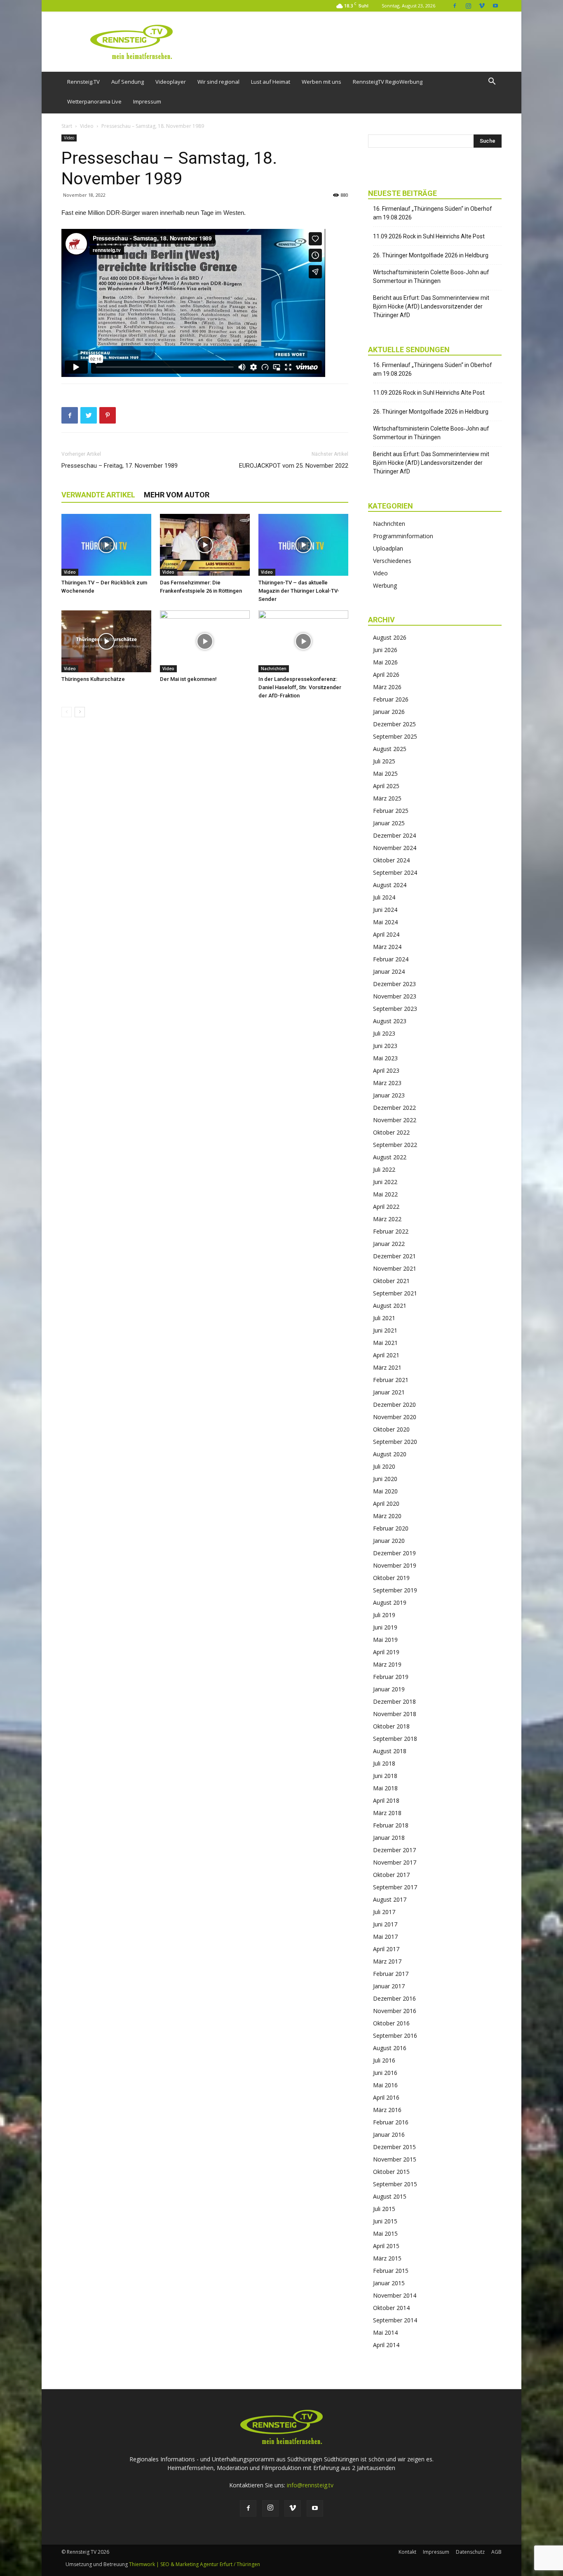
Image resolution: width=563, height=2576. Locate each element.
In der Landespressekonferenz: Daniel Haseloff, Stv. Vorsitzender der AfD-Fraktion (300, 687)
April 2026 (386, 675)
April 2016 (386, 2097)
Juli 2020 (384, 1466)
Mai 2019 (385, 1640)
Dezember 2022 (394, 1108)
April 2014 (386, 2345)
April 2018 (386, 1800)
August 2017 (390, 1899)
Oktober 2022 (391, 1132)
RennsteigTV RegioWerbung (388, 82)
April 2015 (386, 2246)
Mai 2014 (385, 2332)
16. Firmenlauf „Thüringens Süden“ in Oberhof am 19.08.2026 (433, 213)
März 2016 (387, 2110)
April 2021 (386, 1355)
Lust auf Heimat (271, 82)
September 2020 (395, 1442)
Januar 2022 (389, 1244)
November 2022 (395, 1120)
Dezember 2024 (394, 835)
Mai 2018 (385, 1788)
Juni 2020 (385, 1479)
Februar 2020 (391, 1528)
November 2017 (395, 1862)
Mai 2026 (385, 662)
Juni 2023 (385, 1046)
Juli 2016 (384, 2060)
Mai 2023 (385, 1058)
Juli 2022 (384, 1169)
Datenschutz (470, 2552)
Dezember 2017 (394, 1850)
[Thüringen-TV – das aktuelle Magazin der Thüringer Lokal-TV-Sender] (303, 545)
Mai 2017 (385, 1937)
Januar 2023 (389, 1095)
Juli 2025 (384, 761)
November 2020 (395, 1417)
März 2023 (387, 1083)
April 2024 (386, 934)
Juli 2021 (384, 1318)
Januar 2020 (389, 1541)
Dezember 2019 (394, 1553)
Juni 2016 (385, 2073)
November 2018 (395, 1714)
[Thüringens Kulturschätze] (106, 641)
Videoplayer (171, 82)
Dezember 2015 (394, 2147)
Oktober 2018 (391, 1726)
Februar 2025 (391, 811)
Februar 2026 (391, 699)
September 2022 (395, 1145)
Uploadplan (388, 548)
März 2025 (387, 798)
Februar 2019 (391, 1677)
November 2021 (395, 1268)
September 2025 (395, 736)
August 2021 (390, 1306)
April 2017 (386, 1949)
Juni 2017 (385, 1924)
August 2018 (390, 1751)
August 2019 (390, 1602)
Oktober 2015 (391, 2172)
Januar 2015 (389, 2283)
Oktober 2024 (391, 860)
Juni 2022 (385, 1182)
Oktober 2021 (391, 1281)
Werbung (385, 585)
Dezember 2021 (394, 1256)
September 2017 (395, 1887)
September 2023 (395, 1009)
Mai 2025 (385, 774)
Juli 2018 (384, 1763)
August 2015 (390, 2196)
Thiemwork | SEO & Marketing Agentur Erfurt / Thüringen (195, 2564)
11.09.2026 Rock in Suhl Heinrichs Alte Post (429, 236)
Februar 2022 (391, 1231)
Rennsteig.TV (83, 82)
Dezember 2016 (394, 1998)
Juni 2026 (385, 650)
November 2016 (395, 2011)
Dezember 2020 (394, 1405)
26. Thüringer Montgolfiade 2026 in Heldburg (431, 255)
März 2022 (387, 1219)
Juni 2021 (385, 1330)
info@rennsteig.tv (310, 2485)
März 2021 (387, 1367)
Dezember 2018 (394, 1701)
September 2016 (395, 2036)
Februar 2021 (391, 1380)
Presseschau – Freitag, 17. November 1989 (120, 466)
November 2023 (395, 996)
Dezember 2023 (394, 984)
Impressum (147, 101)
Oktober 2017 (391, 1875)
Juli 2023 (384, 1033)
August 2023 (390, 1021)
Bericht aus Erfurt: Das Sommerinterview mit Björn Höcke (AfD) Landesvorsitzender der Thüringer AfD (431, 306)
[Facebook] (455, 6)
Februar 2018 (391, 1825)
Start (67, 126)
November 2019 (395, 1565)
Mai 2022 (385, 1194)
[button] (492, 82)
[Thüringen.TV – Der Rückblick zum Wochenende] (106, 545)
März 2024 (387, 947)
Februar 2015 (391, 2271)
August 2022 (390, 1157)
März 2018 (387, 1813)
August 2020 (390, 1454)
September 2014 (395, 2320)
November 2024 (395, 848)
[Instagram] (468, 6)
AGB (496, 2552)
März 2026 (387, 687)
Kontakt (407, 2552)
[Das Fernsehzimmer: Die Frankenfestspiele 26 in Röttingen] (205, 545)
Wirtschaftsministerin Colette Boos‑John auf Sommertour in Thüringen (431, 277)
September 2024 (395, 872)
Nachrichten (274, 669)
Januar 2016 (389, 2135)
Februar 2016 (391, 2122)
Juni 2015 (385, 2221)
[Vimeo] (482, 6)
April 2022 (386, 1207)
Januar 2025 (389, 823)
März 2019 (387, 1664)
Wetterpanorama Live (94, 101)
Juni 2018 (385, 1776)
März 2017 (387, 1961)
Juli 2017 (384, 1912)
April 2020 (386, 1503)
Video (87, 126)
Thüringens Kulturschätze (93, 679)
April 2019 (386, 1652)
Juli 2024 (384, 897)
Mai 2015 (385, 2233)
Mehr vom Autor (177, 495)
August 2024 (390, 885)
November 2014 (395, 2295)
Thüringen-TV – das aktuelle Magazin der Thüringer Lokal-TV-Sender (299, 591)
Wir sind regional (218, 82)
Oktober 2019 (391, 1578)
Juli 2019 (384, 1615)
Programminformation (403, 536)
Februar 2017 (391, 1974)
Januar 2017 (389, 1986)
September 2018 (395, 1739)
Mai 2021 (385, 1343)
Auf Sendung (128, 82)
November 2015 (395, 2159)
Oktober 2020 (391, 1429)
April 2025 (386, 786)
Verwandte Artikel (98, 495)
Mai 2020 (385, 1491)
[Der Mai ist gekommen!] (205, 641)
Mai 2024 (385, 922)
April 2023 (386, 1070)
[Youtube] (495, 6)
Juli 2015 (384, 2209)
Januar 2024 (389, 971)
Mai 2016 (385, 2085)
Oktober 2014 (391, 2308)
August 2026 (390, 637)
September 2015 (395, 2184)
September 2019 (395, 1590)
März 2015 (387, 2258)
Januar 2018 (389, 1838)
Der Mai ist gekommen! (188, 679)
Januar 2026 (389, 712)
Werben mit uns (321, 82)
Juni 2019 (385, 1627)
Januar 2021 (389, 1392)
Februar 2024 (391, 959)
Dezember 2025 (394, 724)
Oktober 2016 (391, 2023)
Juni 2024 (385, 910)
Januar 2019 (389, 1689)
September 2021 (395, 1293)
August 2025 (390, 749)
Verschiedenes (392, 561)
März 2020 (387, 1516)
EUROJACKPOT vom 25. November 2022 (294, 466)
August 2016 (390, 2048)
